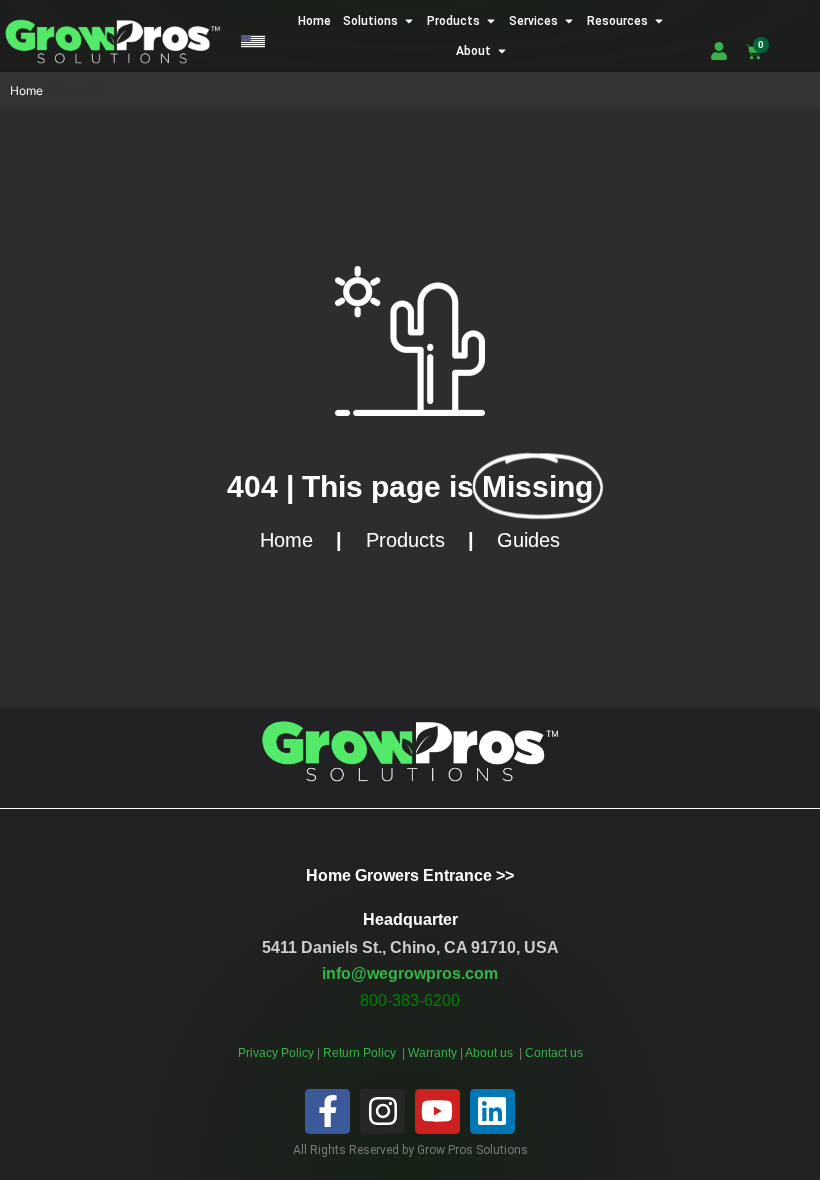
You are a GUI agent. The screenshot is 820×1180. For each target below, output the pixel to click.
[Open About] (502, 51)
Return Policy (361, 1053)
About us (490, 1053)
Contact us (554, 1053)
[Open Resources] (659, 21)
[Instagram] (382, 1111)
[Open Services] (569, 21)
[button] (253, 42)
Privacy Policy (276, 1053)
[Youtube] (437, 1111)
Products (405, 540)
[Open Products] (491, 21)
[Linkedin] (492, 1111)
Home (26, 90)
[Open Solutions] (409, 21)
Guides (528, 540)
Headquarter (410, 919)
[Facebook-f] (327, 1111)
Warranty (434, 1053)
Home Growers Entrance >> (410, 875)
